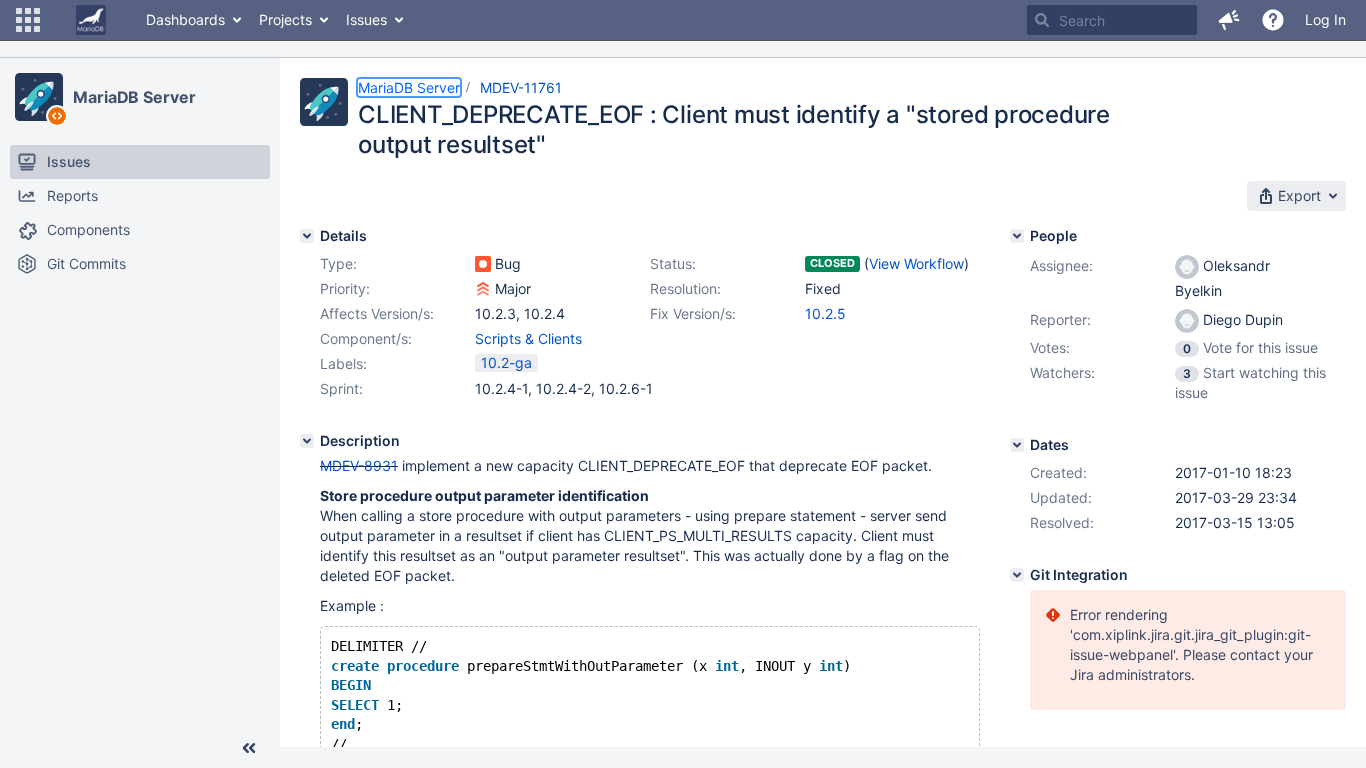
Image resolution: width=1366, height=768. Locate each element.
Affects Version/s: (377, 313)
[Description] (307, 441)
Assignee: (1061, 265)
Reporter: (1060, 319)
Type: (338, 263)
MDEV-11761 (521, 87)
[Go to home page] (91, 20)
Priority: (345, 288)
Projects (285, 19)
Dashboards (185, 19)
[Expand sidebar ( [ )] (249, 748)
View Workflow (916, 263)
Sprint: (341, 388)
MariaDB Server (134, 97)
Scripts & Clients (528, 338)
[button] (28, 20)
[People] (1017, 236)
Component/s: (366, 338)
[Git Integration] (1017, 575)
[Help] (1273, 20)
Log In (1325, 19)
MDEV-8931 (359, 465)
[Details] (307, 236)
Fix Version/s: (693, 313)
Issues (366, 19)
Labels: (343, 363)
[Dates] (1017, 445)
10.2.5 (825, 313)
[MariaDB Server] (39, 97)
